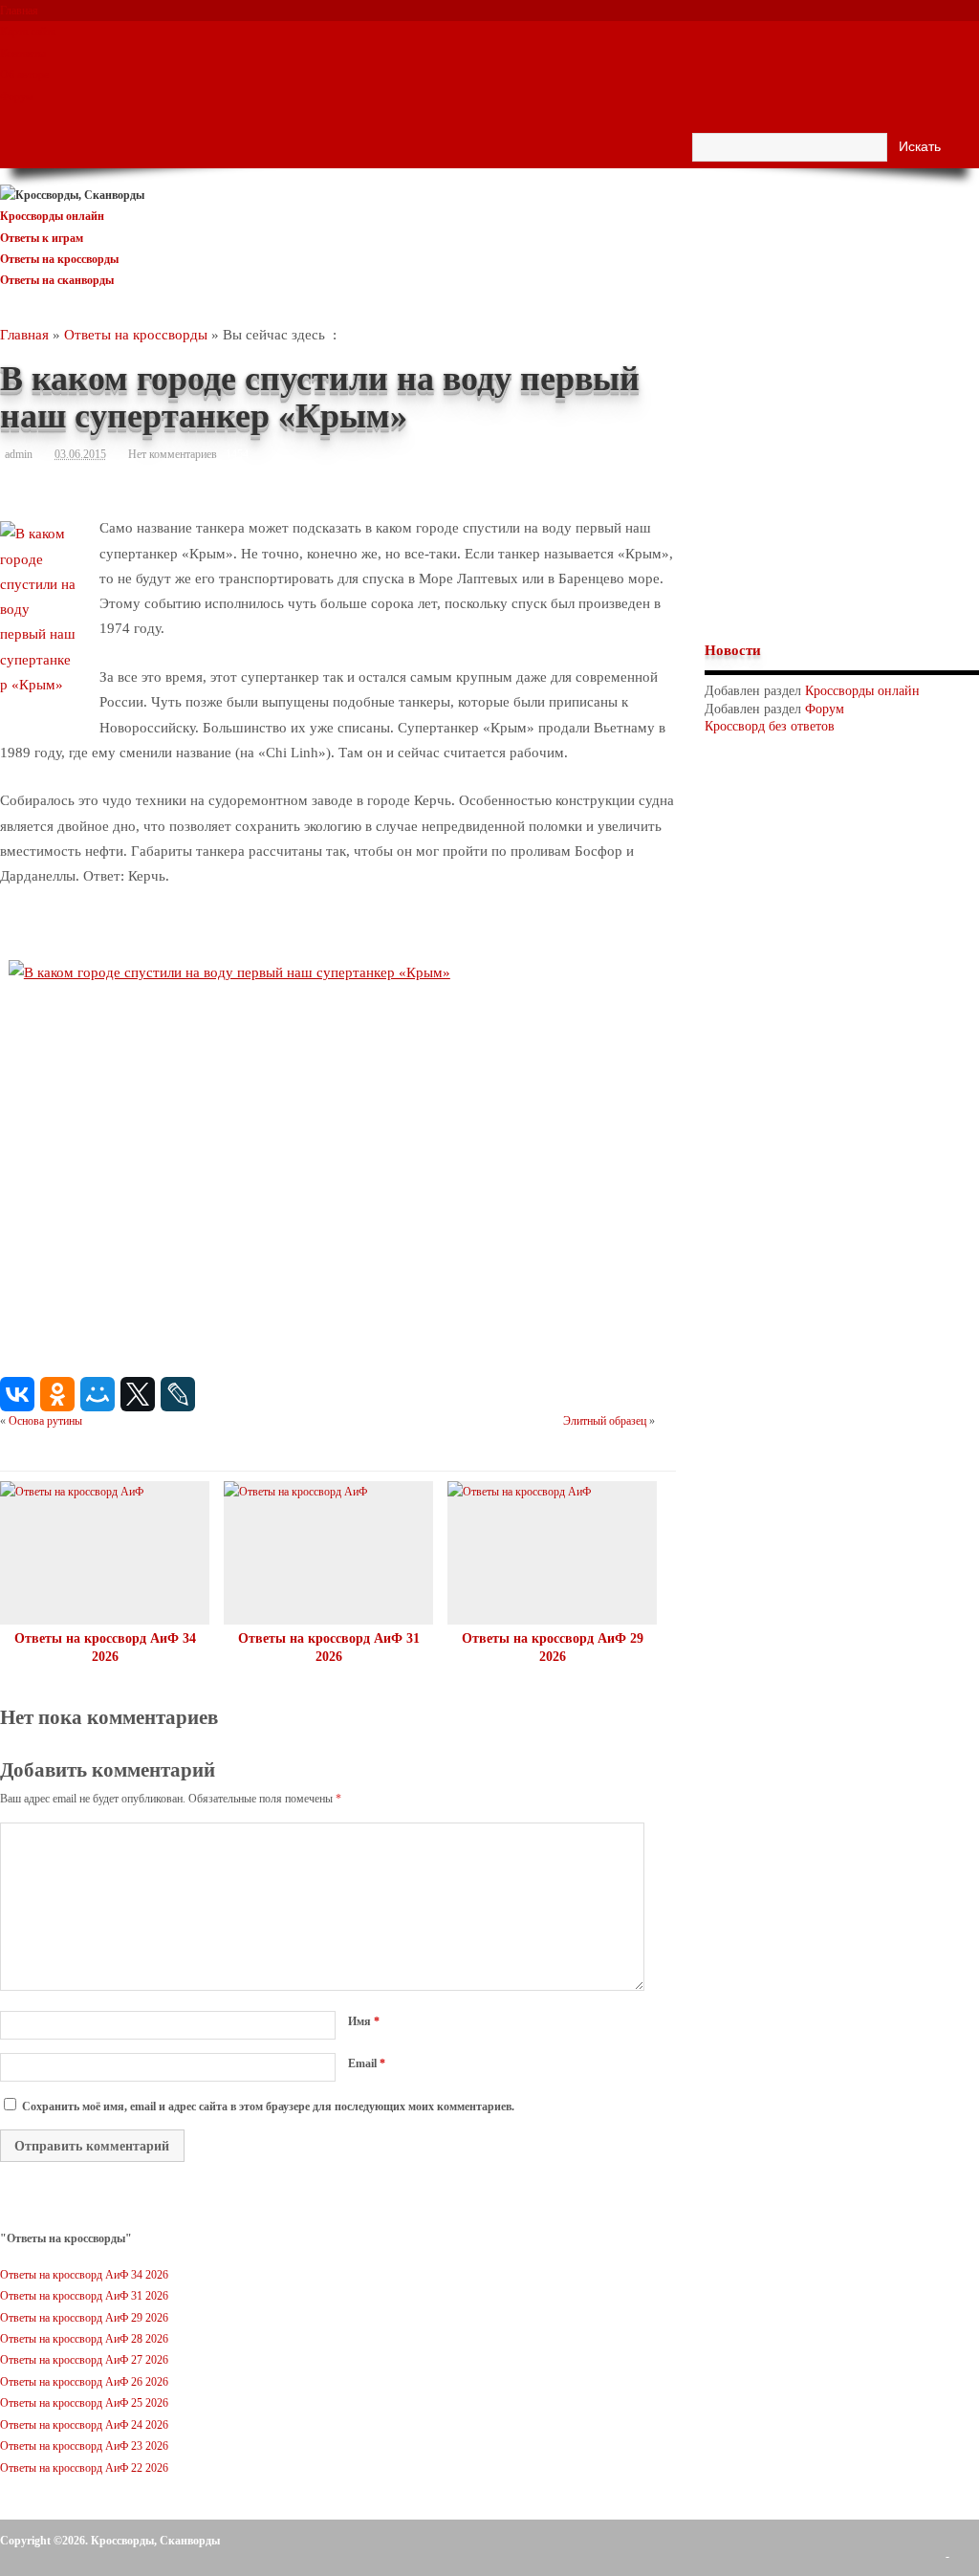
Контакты (23, 54)
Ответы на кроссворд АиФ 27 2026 (84, 2360)
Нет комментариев (173, 454)
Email (367, 2063)
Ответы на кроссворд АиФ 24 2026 (84, 2425)
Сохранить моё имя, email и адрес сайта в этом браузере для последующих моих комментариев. (268, 2107)
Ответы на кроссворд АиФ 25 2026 (84, 2403)
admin (19, 454)
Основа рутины (45, 1421)
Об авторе (24, 75)
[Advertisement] (841, 480)
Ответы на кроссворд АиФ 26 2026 (84, 2382)
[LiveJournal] (178, 1394)
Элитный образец (605, 1421)
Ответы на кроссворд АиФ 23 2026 (84, 2446)
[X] (138, 1394)
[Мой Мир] (98, 1394)
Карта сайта (28, 32)
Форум (17, 97)
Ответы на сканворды (57, 280)
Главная (19, 11)
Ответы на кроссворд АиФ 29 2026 (84, 2318)
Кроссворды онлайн (52, 216)
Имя (364, 2021)
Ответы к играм (42, 238)
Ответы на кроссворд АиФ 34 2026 (84, 2275)
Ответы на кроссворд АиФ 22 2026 (84, 2468)
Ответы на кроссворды (59, 259)
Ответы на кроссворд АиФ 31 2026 (84, 2296)
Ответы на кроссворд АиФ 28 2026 (84, 2339)
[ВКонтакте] (17, 1394)
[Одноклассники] (57, 1394)
